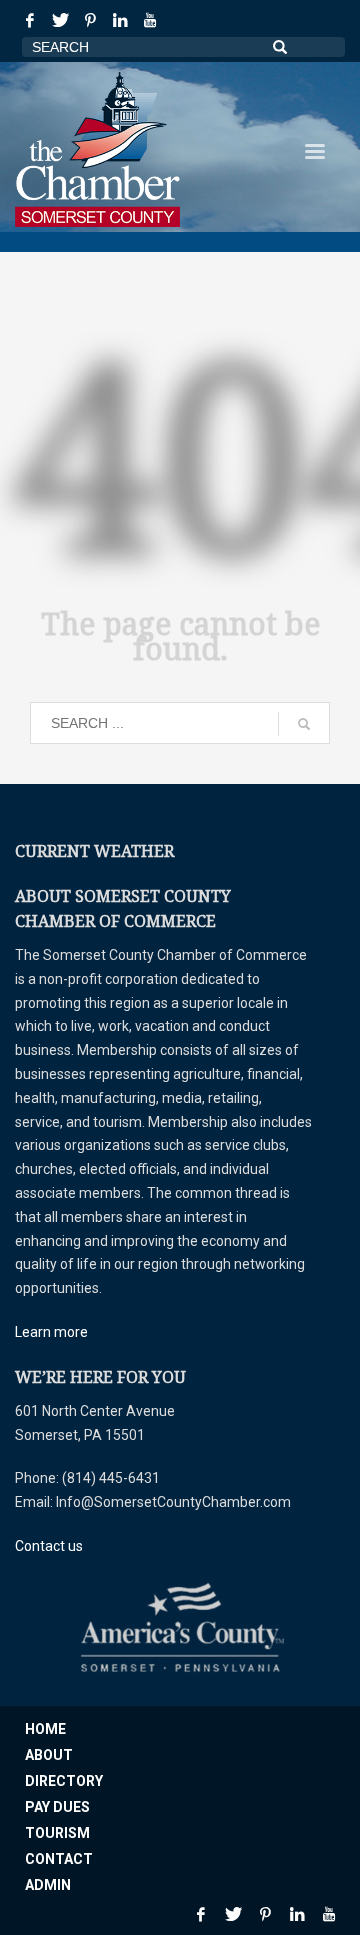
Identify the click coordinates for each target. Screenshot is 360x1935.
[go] (304, 724)
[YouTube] (150, 20)
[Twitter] (60, 20)
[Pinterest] (90, 20)
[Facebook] (30, 20)
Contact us (49, 1546)
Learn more (51, 1332)
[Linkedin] (120, 20)
